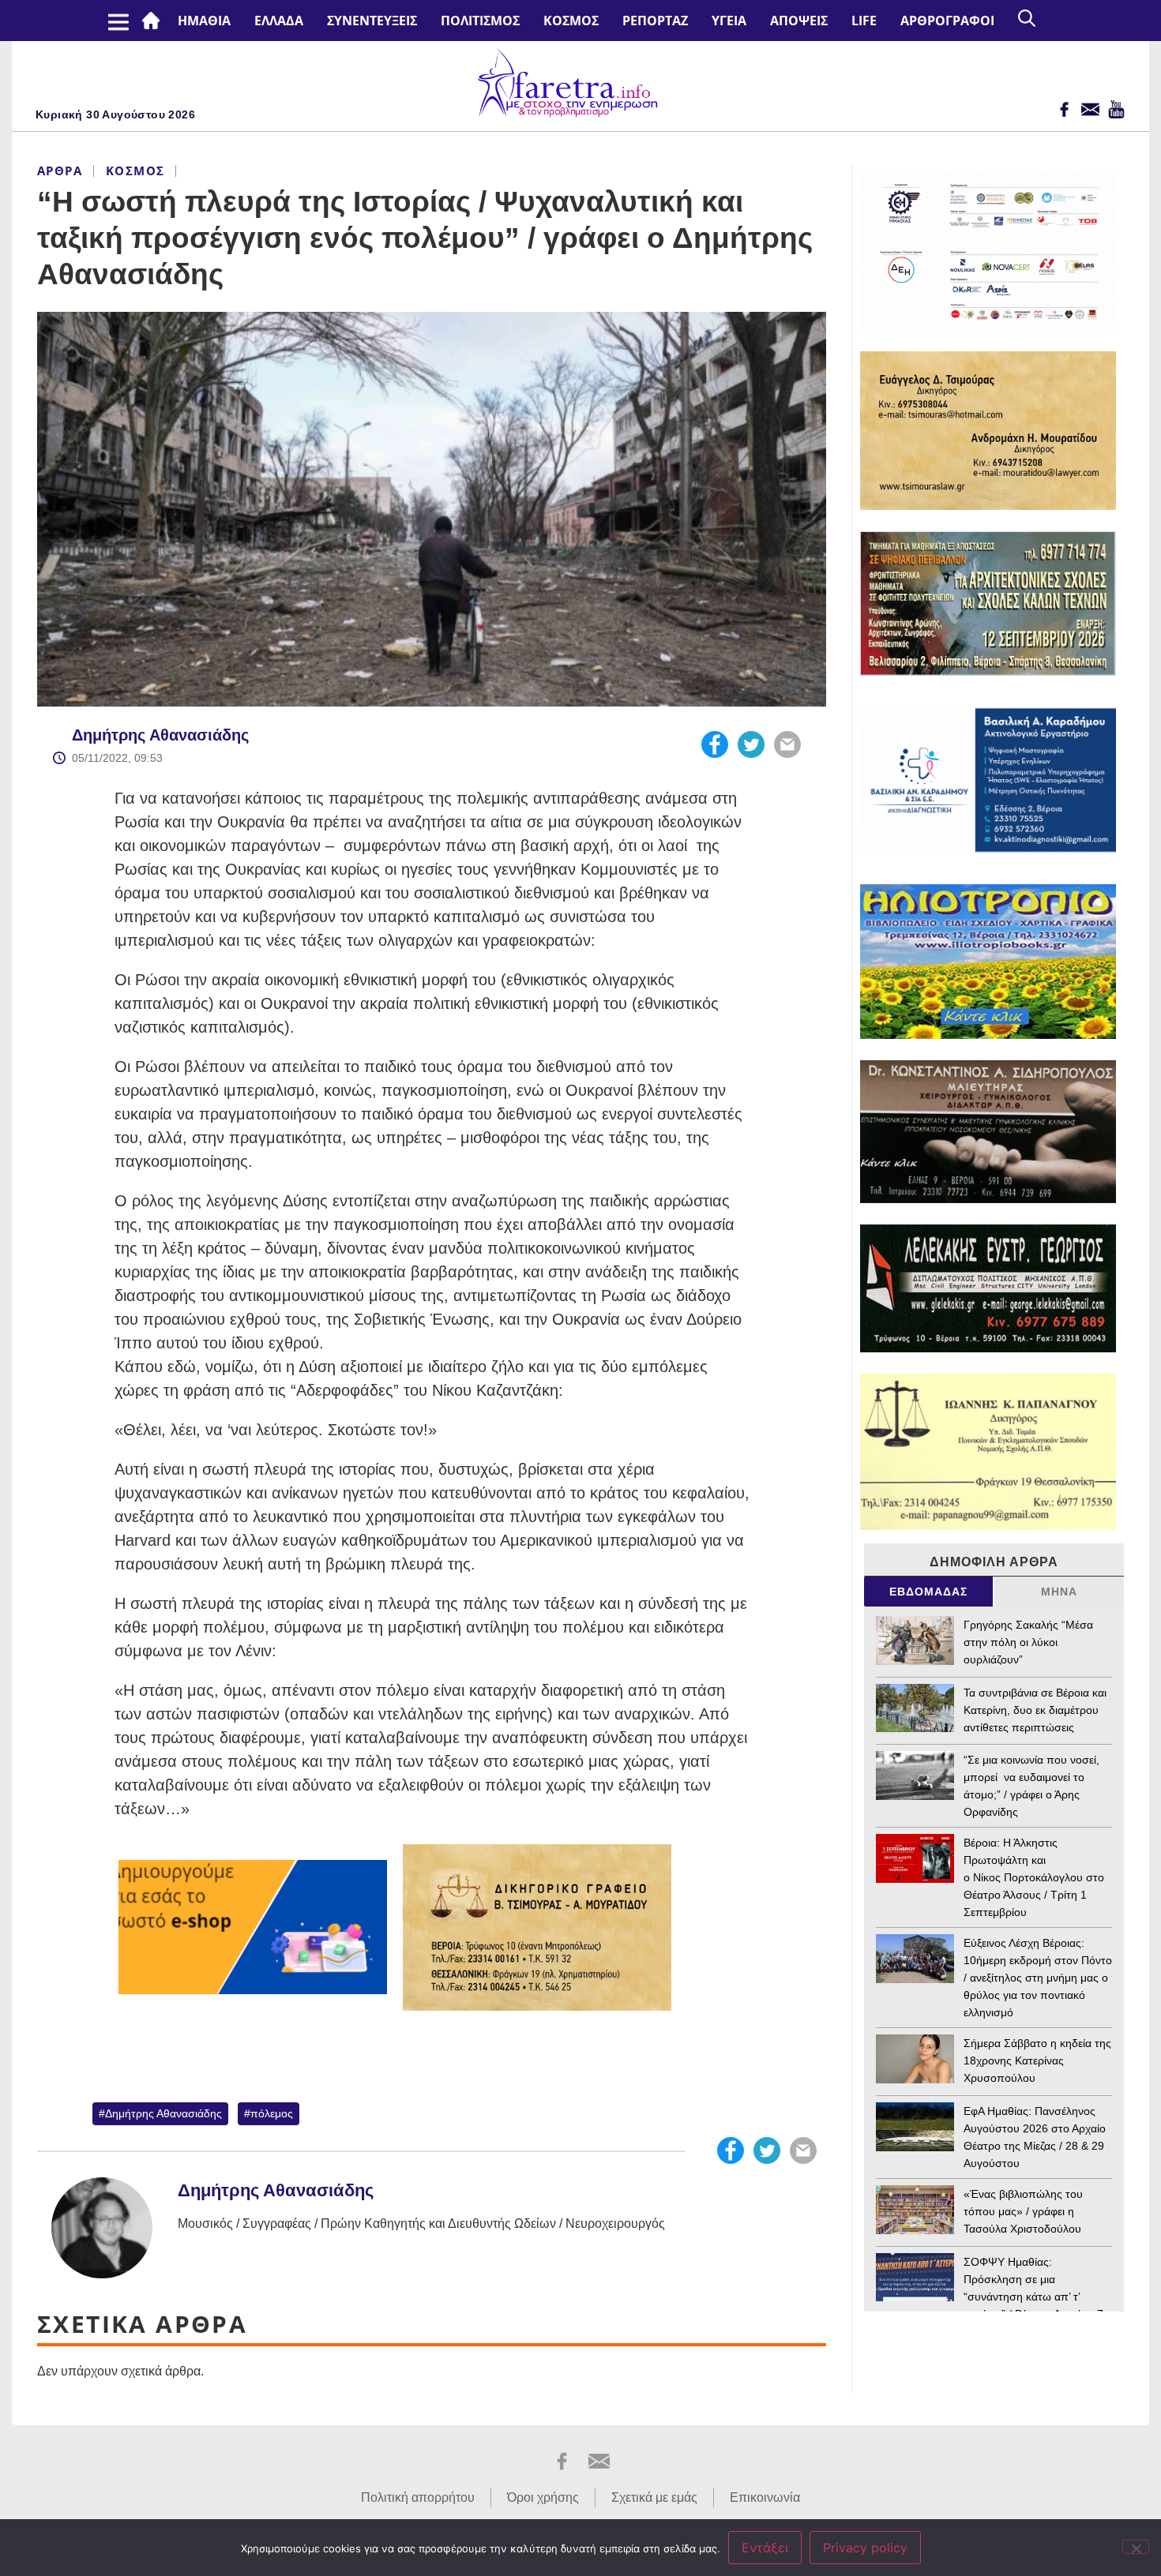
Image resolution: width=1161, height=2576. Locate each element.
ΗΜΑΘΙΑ (204, 21)
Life (864, 21)
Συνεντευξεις (372, 21)
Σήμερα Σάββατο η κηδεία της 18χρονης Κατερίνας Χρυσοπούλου (1037, 2060)
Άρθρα (60, 171)
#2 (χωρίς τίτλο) (154, 21)
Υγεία (729, 21)
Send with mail (787, 744)
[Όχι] (1136, 2547)
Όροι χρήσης (543, 2497)
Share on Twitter (751, 744)
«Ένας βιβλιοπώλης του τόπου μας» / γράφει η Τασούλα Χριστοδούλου (1023, 2211)
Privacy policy (865, 2548)
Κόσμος (571, 21)
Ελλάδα (279, 21)
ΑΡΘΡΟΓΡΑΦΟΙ (947, 21)
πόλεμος (272, 2113)
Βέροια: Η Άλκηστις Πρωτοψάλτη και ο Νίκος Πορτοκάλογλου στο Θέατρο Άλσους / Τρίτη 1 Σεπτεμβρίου (1034, 1877)
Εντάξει (765, 2548)
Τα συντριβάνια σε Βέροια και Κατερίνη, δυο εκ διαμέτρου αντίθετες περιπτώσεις (1035, 1710)
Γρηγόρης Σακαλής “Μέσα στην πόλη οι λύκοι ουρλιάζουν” (1028, 1642)
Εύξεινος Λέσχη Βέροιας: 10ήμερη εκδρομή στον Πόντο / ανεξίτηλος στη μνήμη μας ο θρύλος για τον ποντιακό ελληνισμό (1038, 1978)
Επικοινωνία (765, 2497)
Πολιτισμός (480, 21)
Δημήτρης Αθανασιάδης (160, 735)
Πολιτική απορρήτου (418, 2497)
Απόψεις (799, 21)
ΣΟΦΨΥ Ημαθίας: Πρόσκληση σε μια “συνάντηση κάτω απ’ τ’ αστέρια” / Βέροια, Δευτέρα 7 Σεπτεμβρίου (1033, 2297)
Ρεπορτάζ (655, 21)
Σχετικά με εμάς (654, 2497)
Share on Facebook (715, 744)
